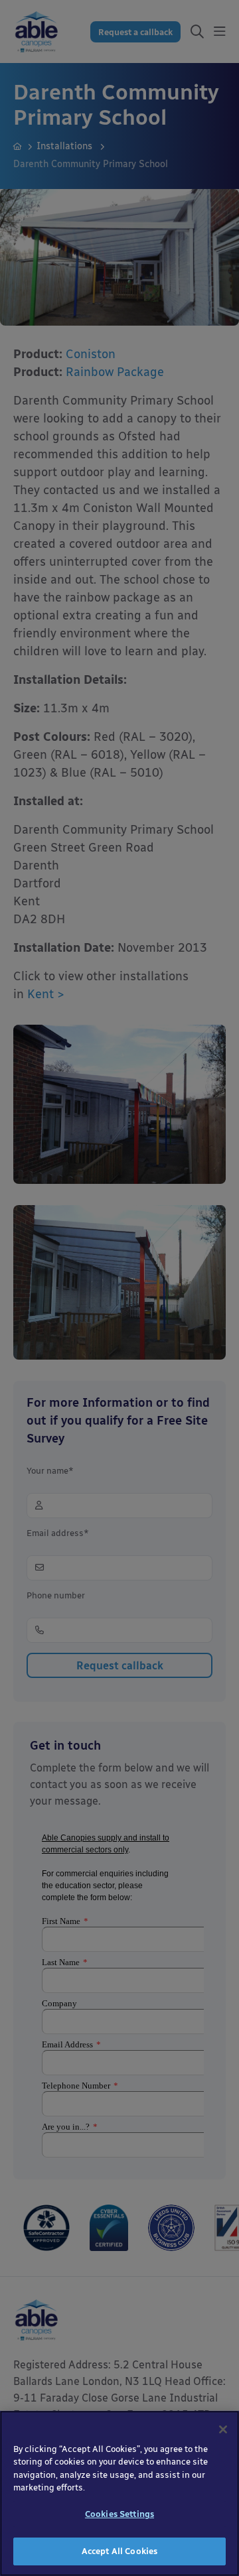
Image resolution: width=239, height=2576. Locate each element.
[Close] (223, 2429)
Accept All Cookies (119, 2551)
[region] (119, 2493)
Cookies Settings (119, 2514)
